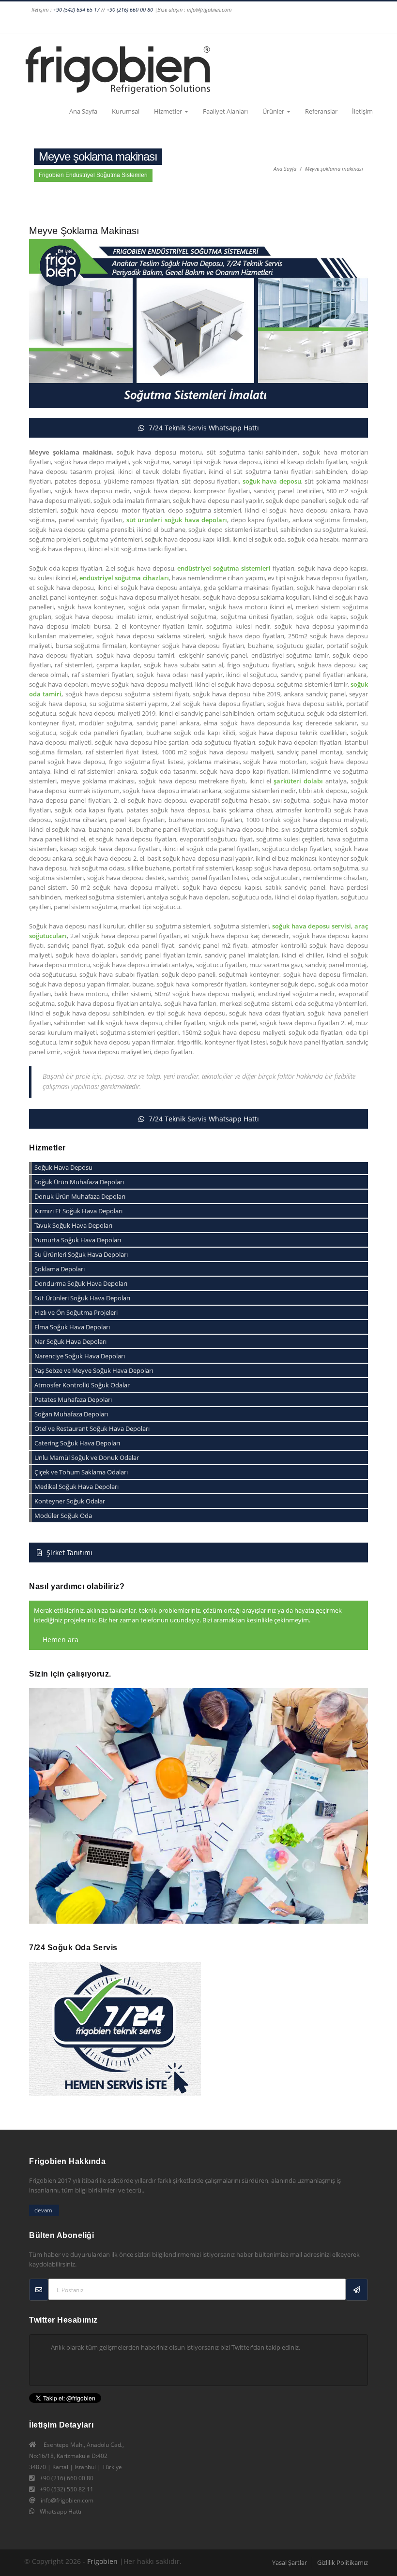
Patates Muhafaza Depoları (73, 1399)
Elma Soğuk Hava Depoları (72, 1327)
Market (364, 24)
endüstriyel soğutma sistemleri (224, 568)
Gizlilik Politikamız (343, 2562)
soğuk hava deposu (272, 481)
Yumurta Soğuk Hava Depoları (78, 1240)
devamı (44, 2210)
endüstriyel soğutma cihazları (124, 578)
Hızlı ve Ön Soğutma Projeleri (76, 1312)
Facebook (169, 24)
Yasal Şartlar (290, 2562)
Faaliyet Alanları (225, 111)
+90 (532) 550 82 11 (67, 2489)
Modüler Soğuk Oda (63, 1516)
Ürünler (274, 111)
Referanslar (321, 111)
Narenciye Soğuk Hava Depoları (80, 1356)
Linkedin (243, 24)
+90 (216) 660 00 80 (130, 9)
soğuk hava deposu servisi (312, 926)
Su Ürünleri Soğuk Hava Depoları (81, 1254)
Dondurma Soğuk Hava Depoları (81, 1283)
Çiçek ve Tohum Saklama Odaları (81, 1472)
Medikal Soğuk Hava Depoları (76, 1487)
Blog (345, 24)
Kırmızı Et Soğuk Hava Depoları (78, 1211)
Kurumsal (126, 111)
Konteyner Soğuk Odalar (70, 1501)
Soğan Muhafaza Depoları (71, 1414)
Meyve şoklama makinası (334, 169)
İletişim (362, 111)
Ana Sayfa (83, 111)
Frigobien (102, 2561)
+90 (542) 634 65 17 (76, 9)
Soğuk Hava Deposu (63, 1167)
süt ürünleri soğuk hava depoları (177, 520)
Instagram (187, 24)
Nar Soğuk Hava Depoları (70, 1341)
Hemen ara (60, 1640)
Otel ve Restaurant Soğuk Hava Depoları (92, 1428)
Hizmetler (169, 111)
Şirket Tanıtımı (69, 1553)
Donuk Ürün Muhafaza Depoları (80, 1196)
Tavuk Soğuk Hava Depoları (73, 1225)
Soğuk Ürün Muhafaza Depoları (79, 1182)
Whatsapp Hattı (61, 2511)
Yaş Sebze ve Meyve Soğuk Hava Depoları (94, 1370)
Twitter (224, 24)
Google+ (206, 24)
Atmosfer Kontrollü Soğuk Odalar (82, 1385)
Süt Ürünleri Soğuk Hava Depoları (82, 1298)
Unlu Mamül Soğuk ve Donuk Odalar (87, 1457)
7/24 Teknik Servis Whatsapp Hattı (203, 428)
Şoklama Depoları (60, 1269)
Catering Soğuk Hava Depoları (77, 1443)
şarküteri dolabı (298, 781)
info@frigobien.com (67, 2500)
